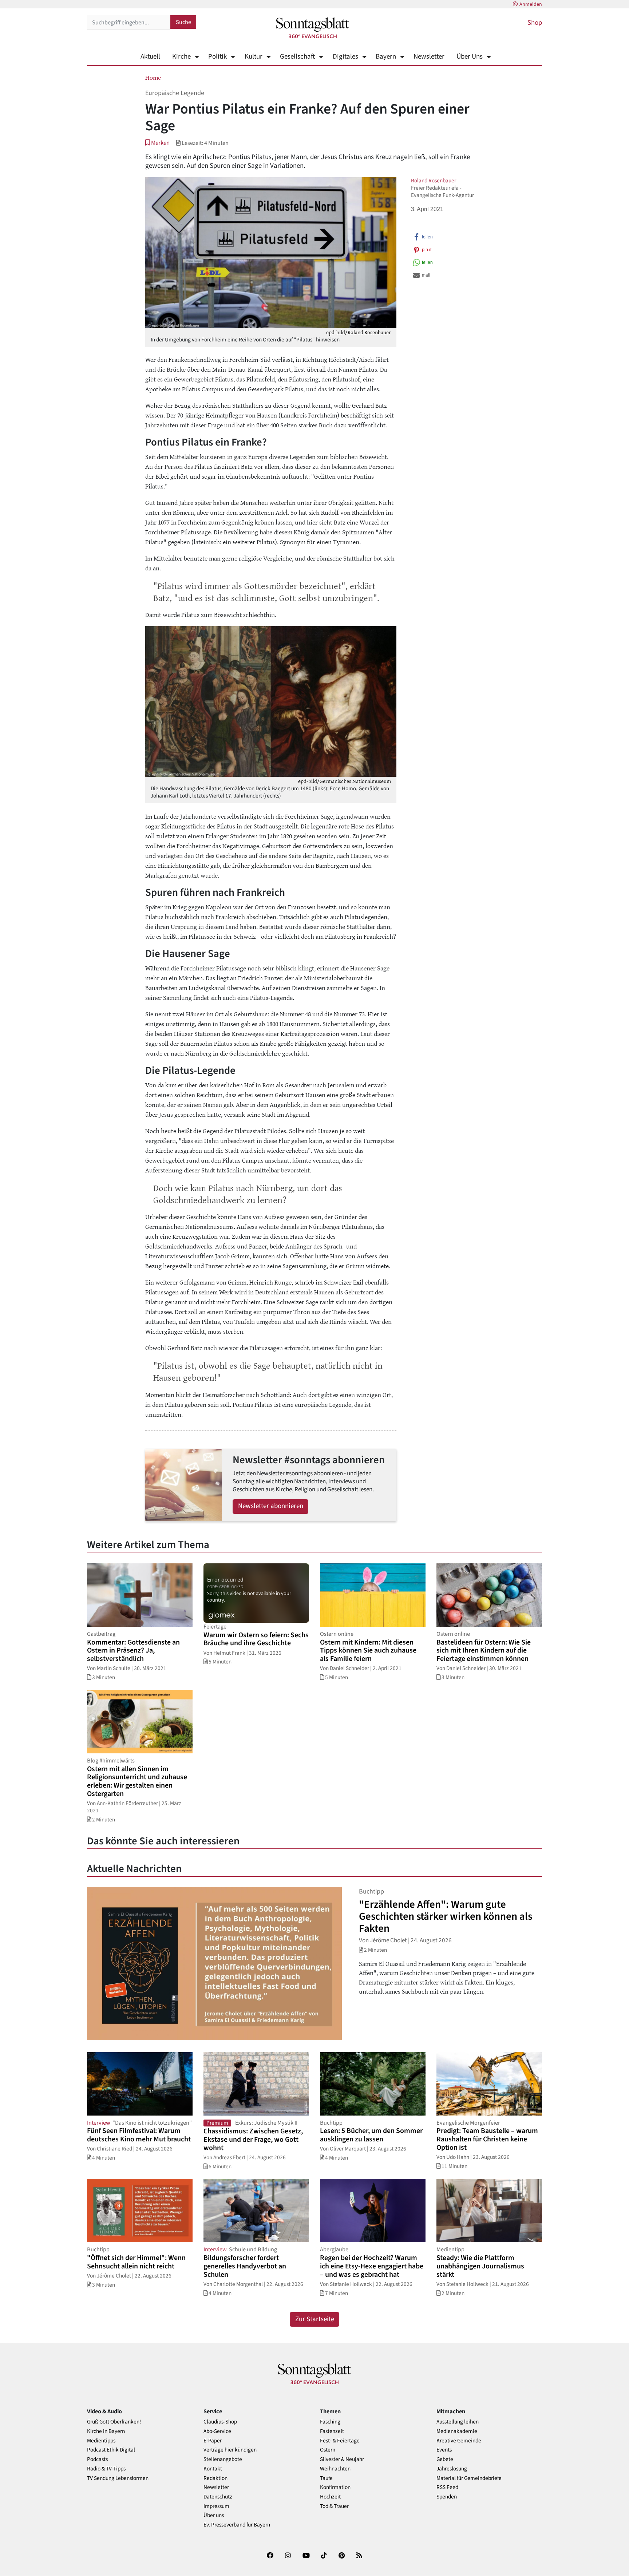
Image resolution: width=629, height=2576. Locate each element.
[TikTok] (324, 2557)
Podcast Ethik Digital (111, 2450)
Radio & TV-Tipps (106, 2469)
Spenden (447, 2497)
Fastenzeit (332, 2431)
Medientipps (101, 2441)
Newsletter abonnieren (271, 1506)
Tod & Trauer (334, 2506)
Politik (217, 57)
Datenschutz (218, 2497)
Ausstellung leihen (458, 2422)
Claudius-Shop (220, 2422)
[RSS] (359, 2557)
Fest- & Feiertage (340, 2441)
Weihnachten (335, 2469)
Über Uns (470, 57)
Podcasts (97, 2459)
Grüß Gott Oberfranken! (114, 2422)
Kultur (253, 57)
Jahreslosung (452, 2469)
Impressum (216, 2506)
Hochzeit (330, 2497)
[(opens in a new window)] (270, 2557)
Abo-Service (217, 2431)
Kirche (181, 57)
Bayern (386, 57)
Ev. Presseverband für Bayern (237, 2525)
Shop (535, 23)
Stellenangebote (223, 2459)
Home (153, 77)
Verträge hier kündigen (230, 2450)
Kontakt (213, 2469)
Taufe (326, 2478)
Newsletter (429, 57)
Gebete (445, 2459)
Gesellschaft (297, 57)
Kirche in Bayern (106, 2431)
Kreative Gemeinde (459, 2441)
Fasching (330, 2422)
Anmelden (531, 4)
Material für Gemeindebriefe (469, 2478)
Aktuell (150, 57)
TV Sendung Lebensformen (118, 2478)
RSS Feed (447, 2487)
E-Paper (213, 2441)
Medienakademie (457, 2431)
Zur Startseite (315, 2319)
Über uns (214, 2515)
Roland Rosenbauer (434, 181)
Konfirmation (335, 2487)
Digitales (345, 57)
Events (444, 2450)
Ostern (328, 2450)
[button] (157, 143)
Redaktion (215, 2478)
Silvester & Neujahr (342, 2459)
